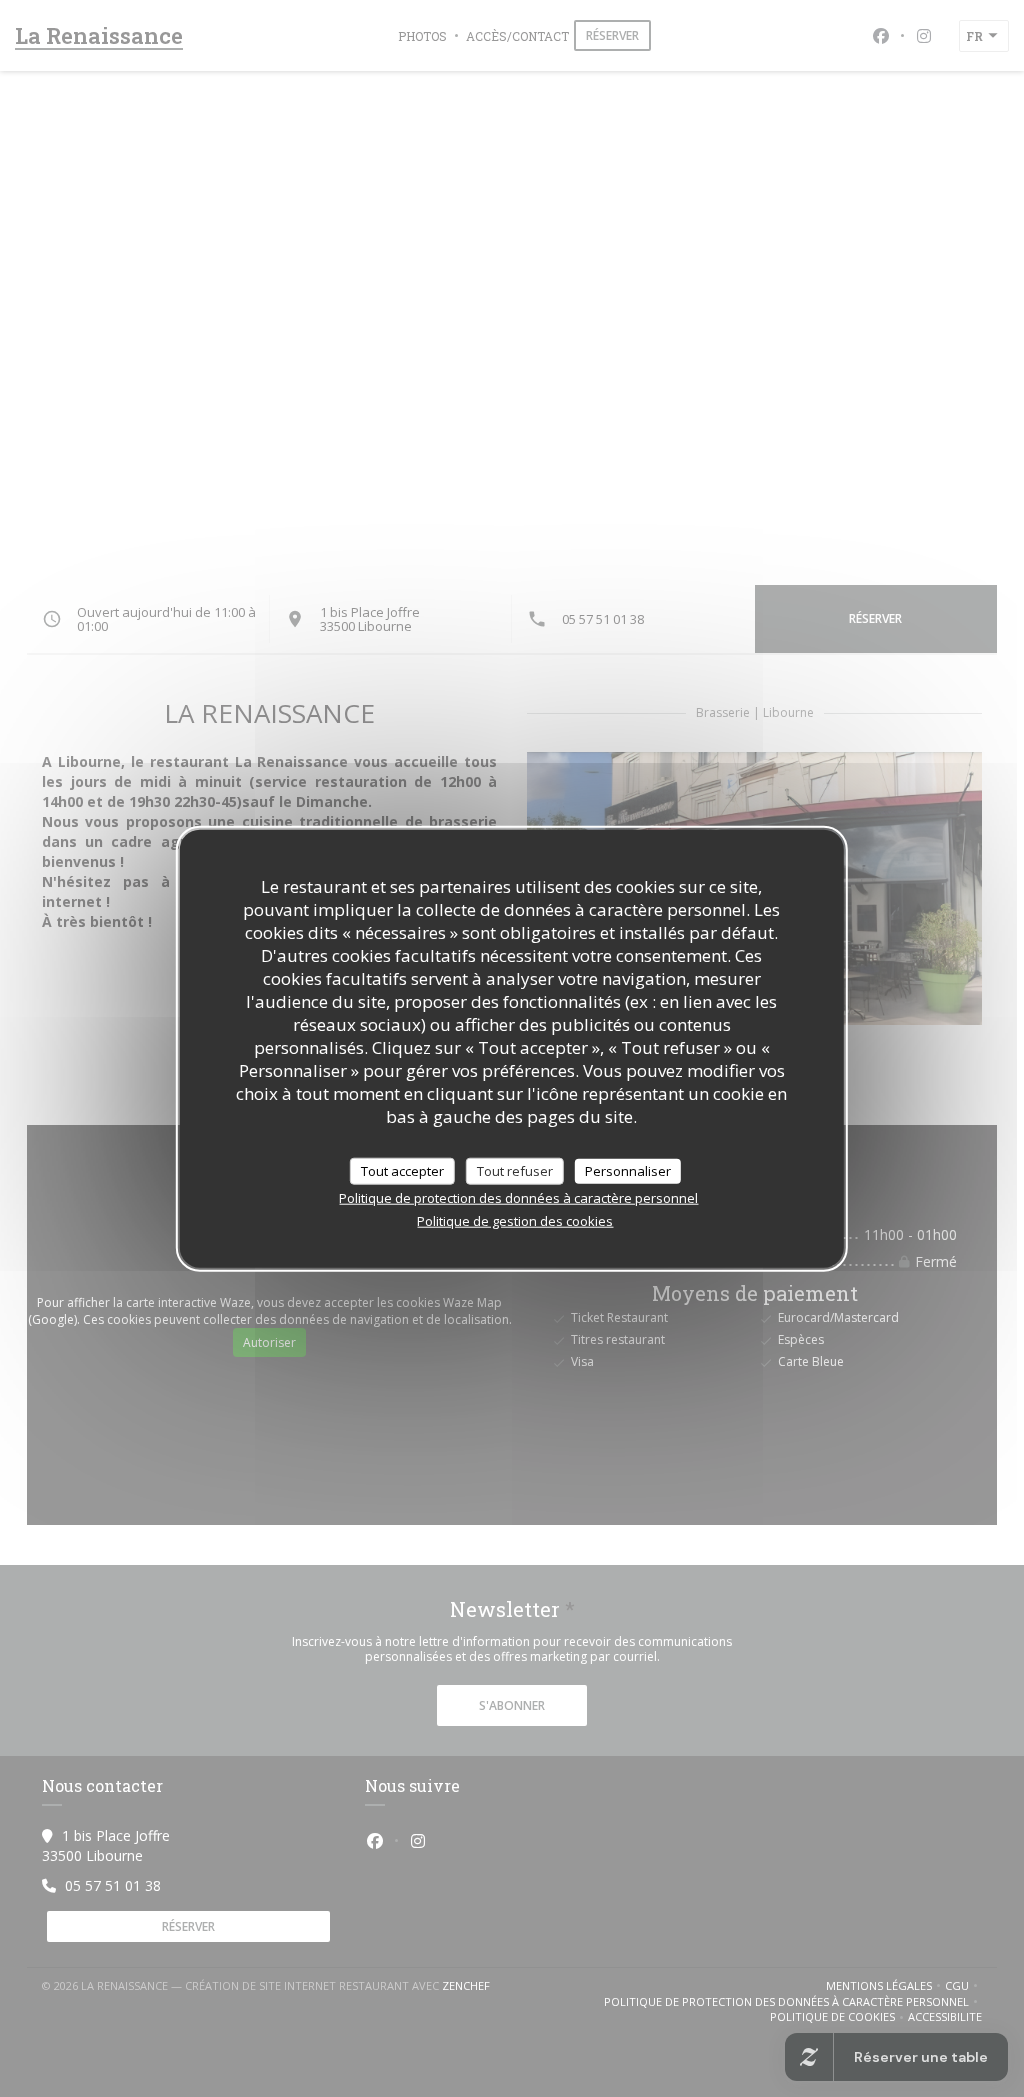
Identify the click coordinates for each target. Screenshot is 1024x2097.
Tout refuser (515, 1170)
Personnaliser (628, 1170)
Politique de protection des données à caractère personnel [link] (518, 1198)
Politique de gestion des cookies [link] (515, 1221)
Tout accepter (402, 1170)
